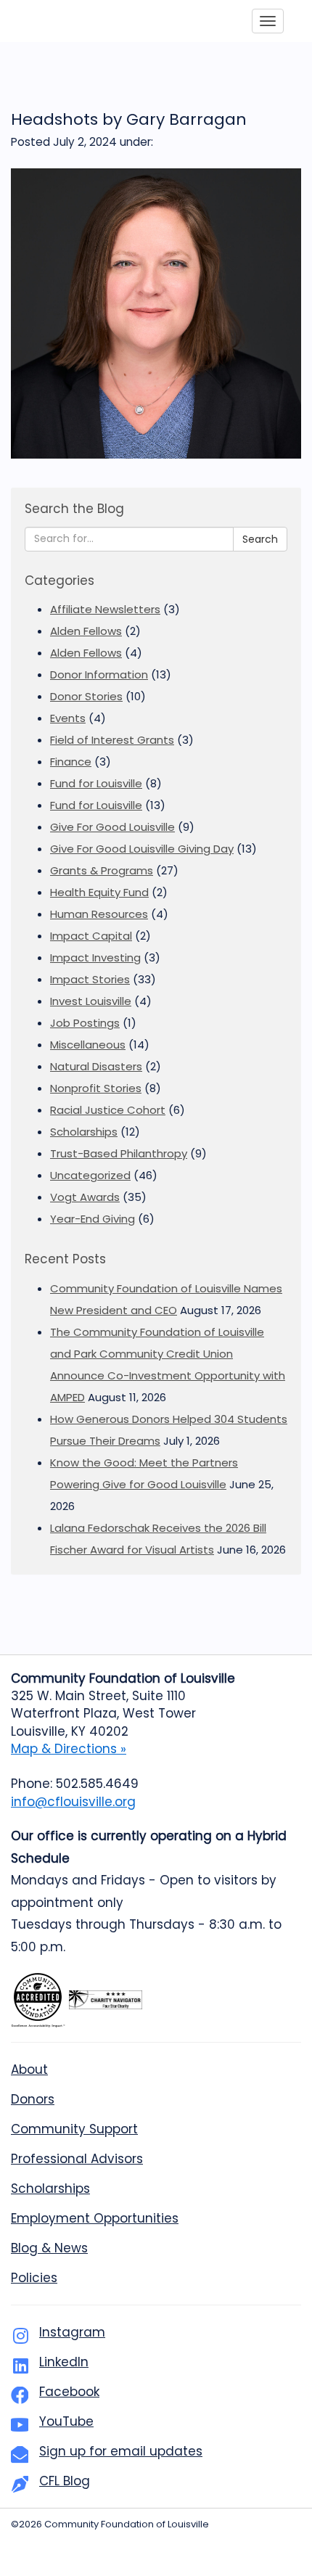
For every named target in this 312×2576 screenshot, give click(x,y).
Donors (33, 2099)
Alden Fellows (86, 631)
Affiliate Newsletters (105, 609)
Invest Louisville (91, 1001)
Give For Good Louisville (112, 827)
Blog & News (49, 2248)
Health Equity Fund (99, 892)
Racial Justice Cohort (108, 1110)
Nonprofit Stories (96, 1088)
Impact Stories (90, 979)
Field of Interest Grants (112, 740)
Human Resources (99, 914)
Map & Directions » (69, 1749)
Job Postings (85, 1023)
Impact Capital (91, 936)
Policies (34, 2278)
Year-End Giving (93, 1219)
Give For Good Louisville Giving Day (142, 849)
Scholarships (84, 1132)
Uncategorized (90, 1175)
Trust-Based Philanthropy (119, 1153)
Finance (71, 762)
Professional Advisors (77, 2159)
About (29, 2070)
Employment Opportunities (95, 2218)
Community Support (74, 2129)
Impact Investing (95, 957)
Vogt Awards (85, 1197)
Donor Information (99, 674)
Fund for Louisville (96, 783)
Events (68, 718)
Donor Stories (86, 696)
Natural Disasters (96, 1066)
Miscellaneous (88, 1045)
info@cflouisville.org (73, 1802)
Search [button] (260, 539)
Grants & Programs (102, 870)
